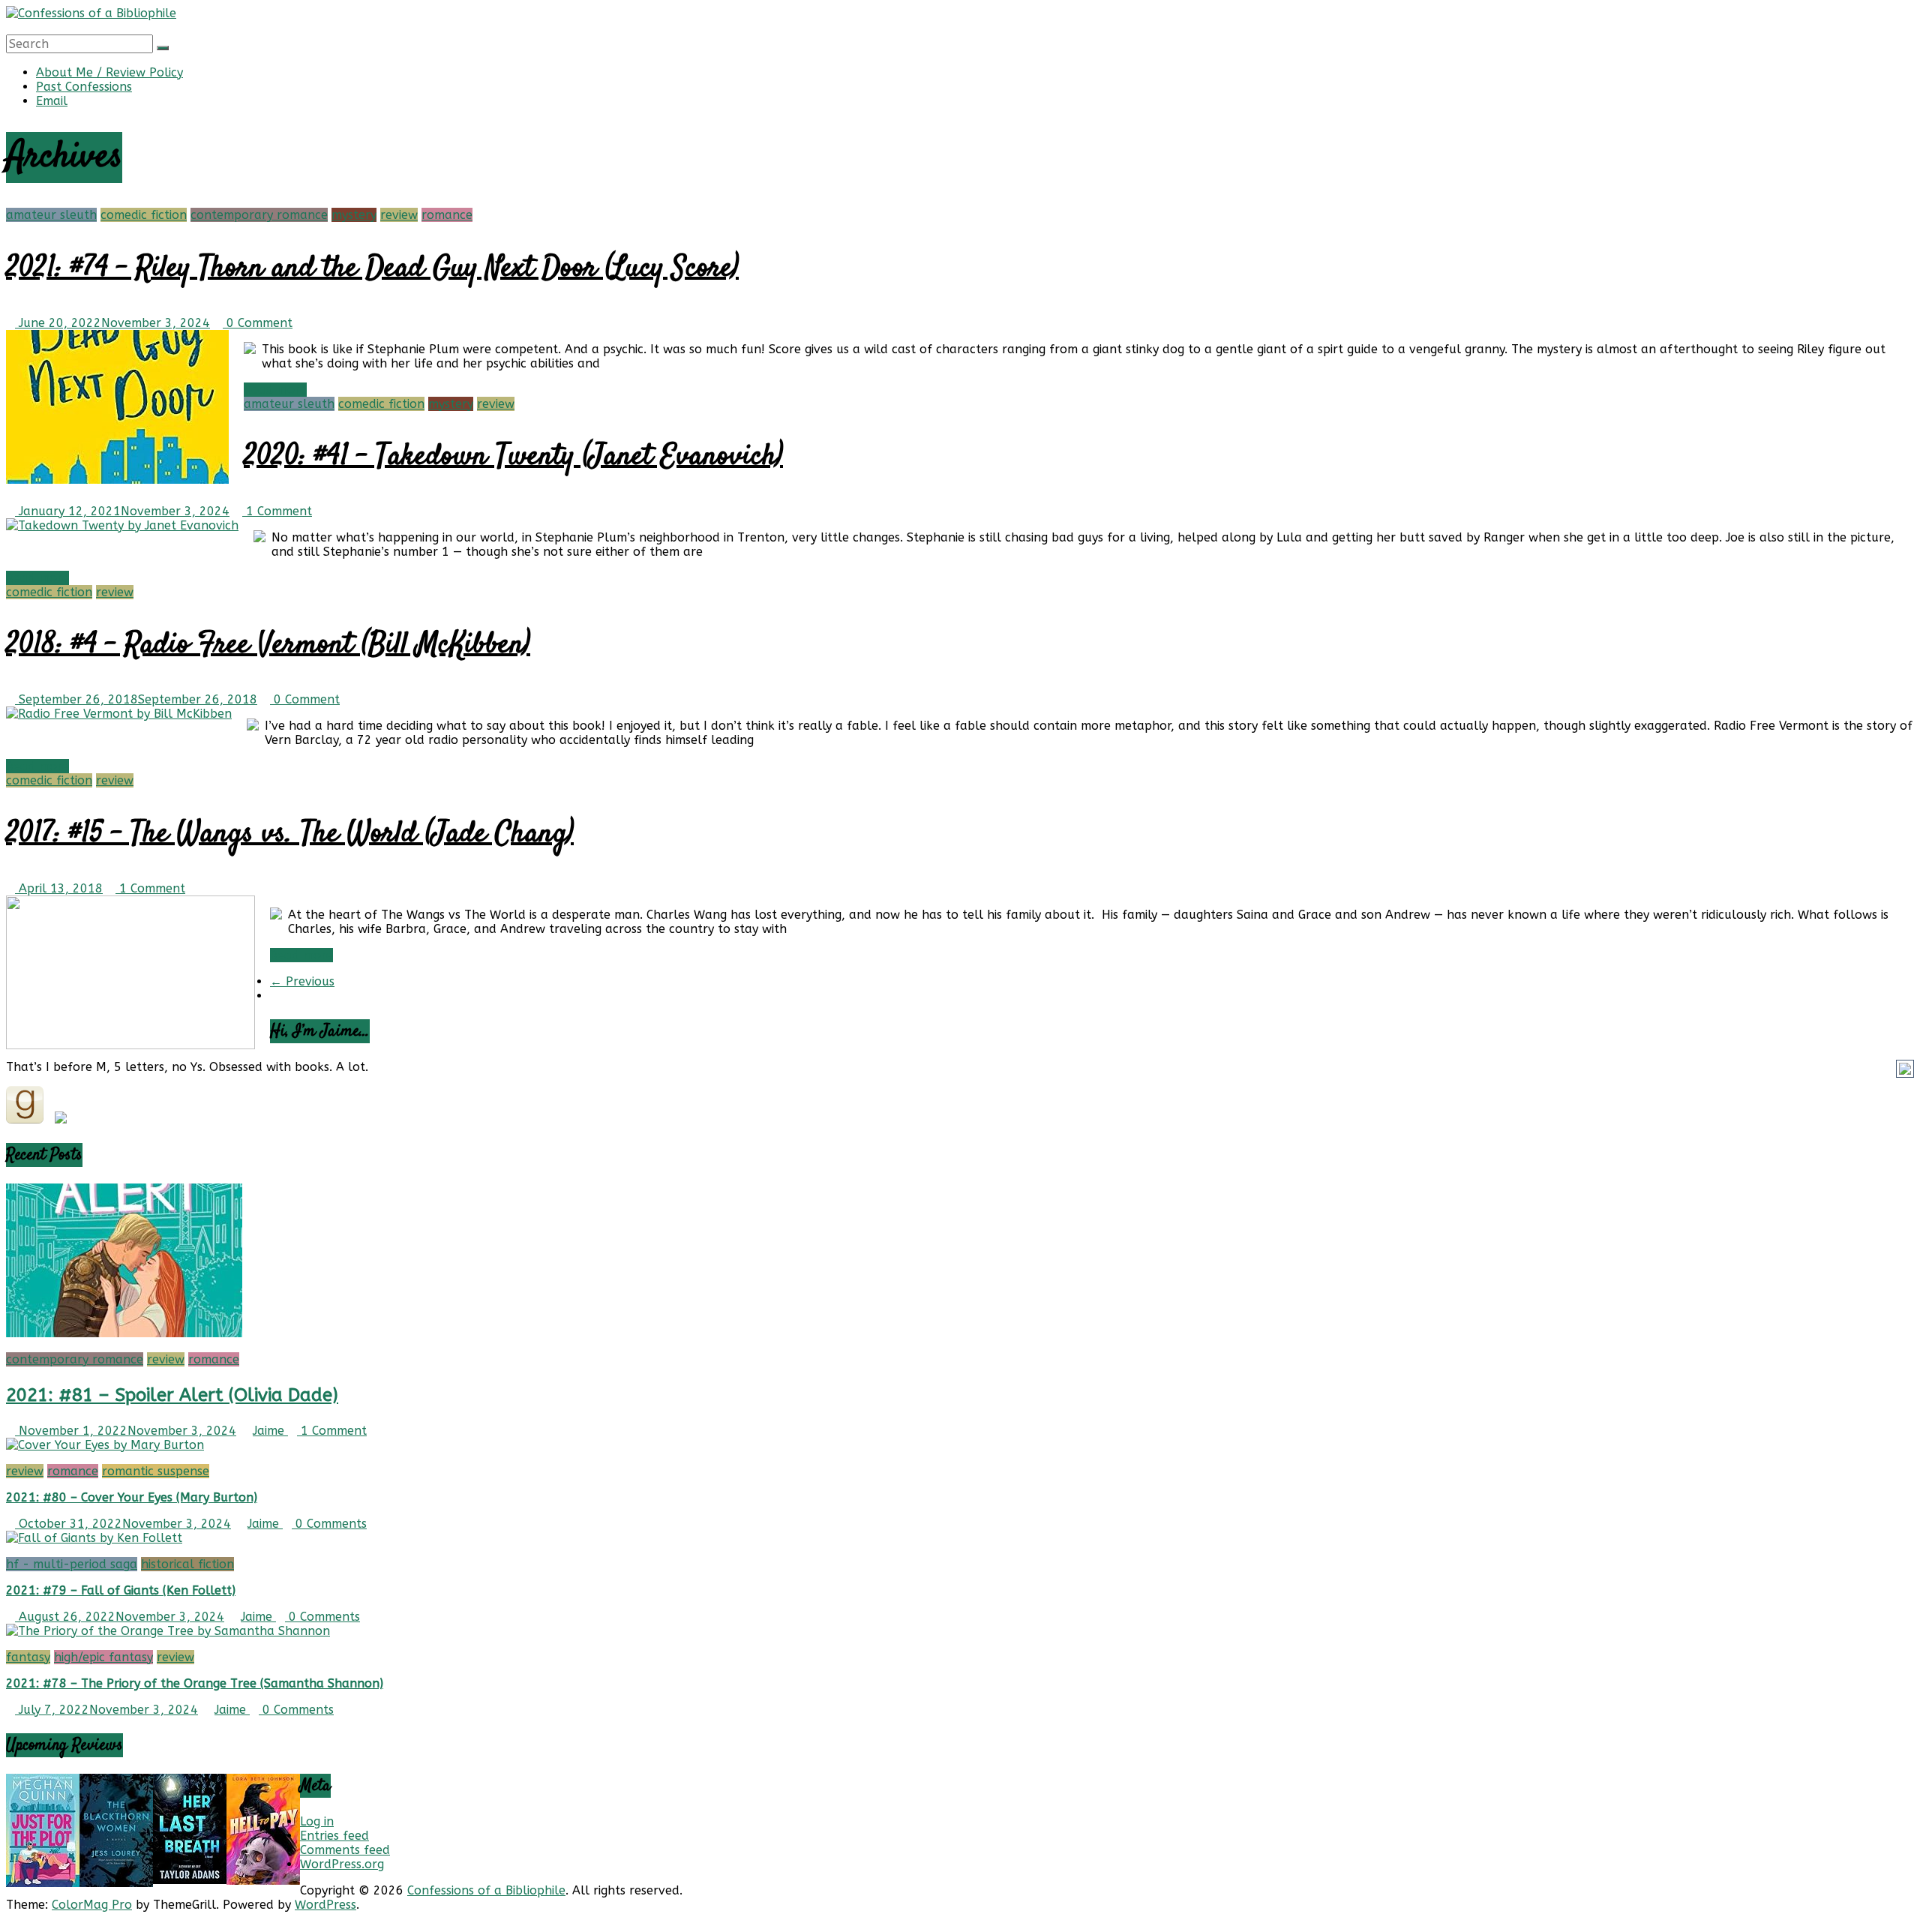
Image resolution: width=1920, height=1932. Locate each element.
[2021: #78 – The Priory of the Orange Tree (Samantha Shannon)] (168, 1631)
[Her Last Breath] (190, 1880)
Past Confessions (84, 87)
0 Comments (329, 1524)
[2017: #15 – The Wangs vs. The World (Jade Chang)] (130, 1045)
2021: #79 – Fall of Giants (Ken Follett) (121, 1590)
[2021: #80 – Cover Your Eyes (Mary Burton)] (105, 1445)
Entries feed (334, 1836)
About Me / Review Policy (109, 72)
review (399, 215)
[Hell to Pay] (263, 1881)
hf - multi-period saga (72, 1564)
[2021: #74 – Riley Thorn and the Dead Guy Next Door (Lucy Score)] (117, 480)
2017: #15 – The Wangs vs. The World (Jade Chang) (290, 834)
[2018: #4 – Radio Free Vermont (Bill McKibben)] (119, 714)
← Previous (302, 981)
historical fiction (187, 1564)
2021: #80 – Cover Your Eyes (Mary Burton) (132, 1497)
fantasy (28, 1657)
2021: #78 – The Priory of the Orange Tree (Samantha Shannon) (195, 1683)
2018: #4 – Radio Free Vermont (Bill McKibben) (268, 645)
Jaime (270, 1431)
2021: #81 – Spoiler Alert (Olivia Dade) (172, 1395)
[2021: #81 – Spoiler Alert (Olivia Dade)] (124, 1333)
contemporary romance (259, 215)
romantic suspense (156, 1471)
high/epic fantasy (103, 1657)
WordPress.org (342, 1864)
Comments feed (345, 1850)
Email (52, 101)
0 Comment (258, 323)
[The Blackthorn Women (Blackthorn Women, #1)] (116, 1883)
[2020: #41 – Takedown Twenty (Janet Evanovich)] (122, 525)
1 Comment (277, 511)
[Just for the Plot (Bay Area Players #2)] (43, 1883)
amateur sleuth (51, 215)
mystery (354, 215)
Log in (317, 1821)
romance (447, 215)
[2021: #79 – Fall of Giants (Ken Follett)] (94, 1538)
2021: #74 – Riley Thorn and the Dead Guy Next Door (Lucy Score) (372, 269)
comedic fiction (144, 215)
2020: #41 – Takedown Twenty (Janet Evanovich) (513, 457)
